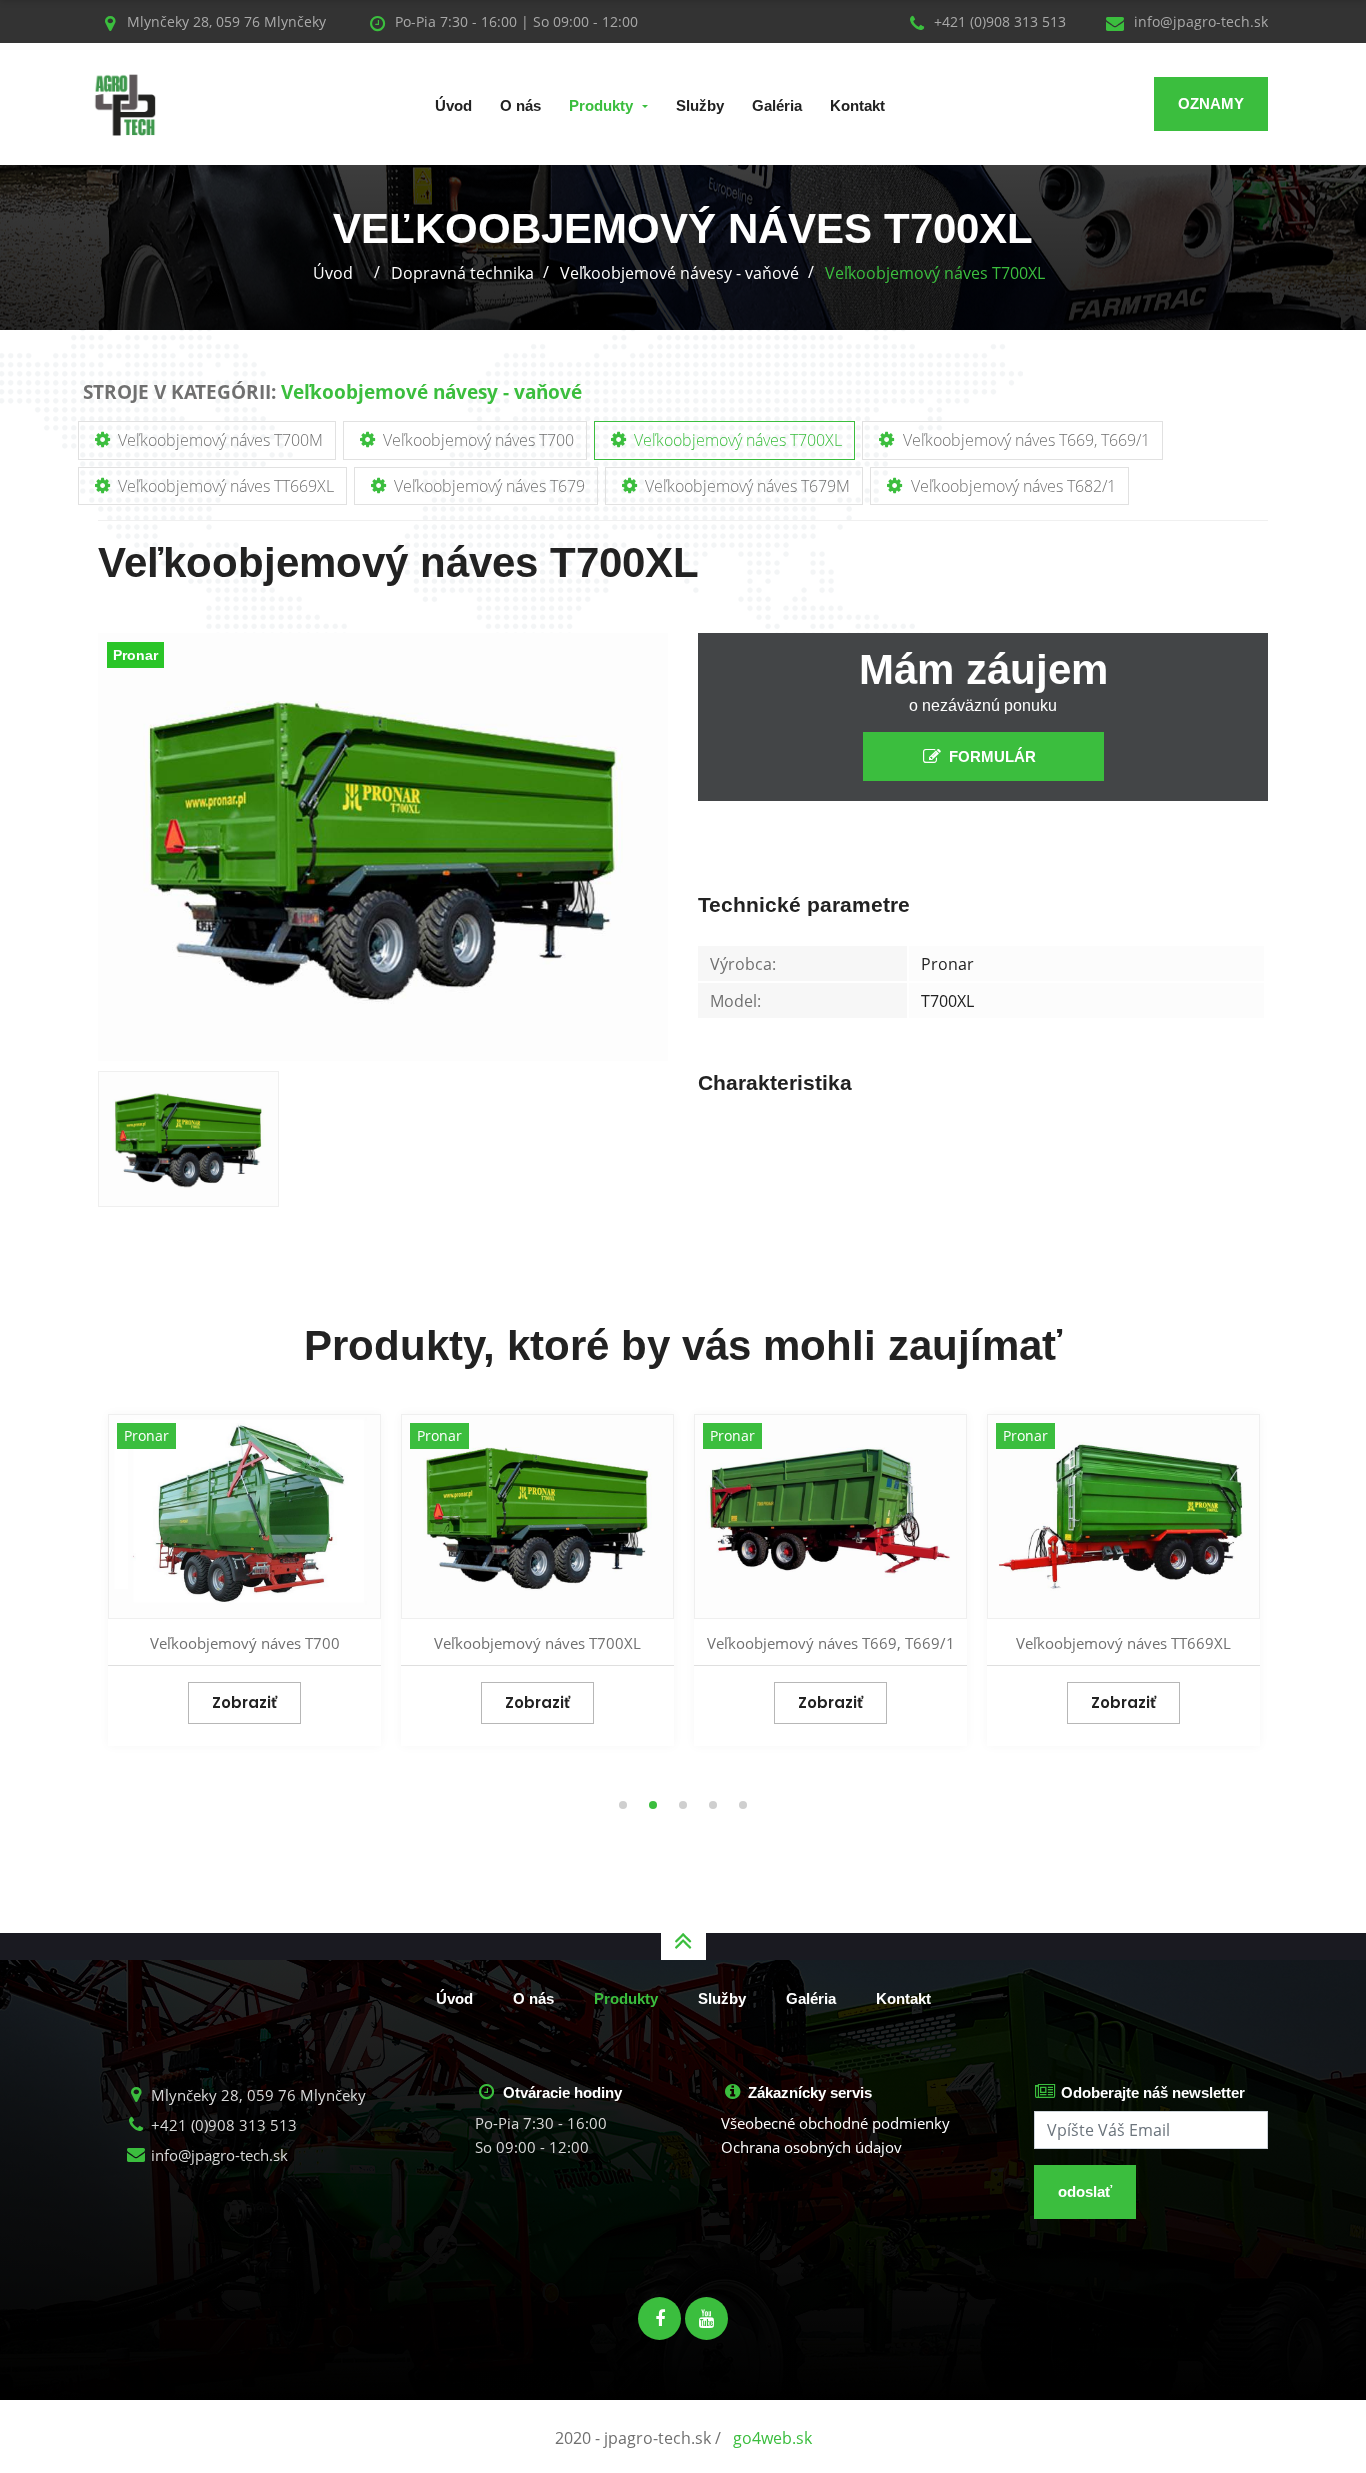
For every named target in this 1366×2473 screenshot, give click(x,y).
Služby (700, 105)
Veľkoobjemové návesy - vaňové (679, 273)
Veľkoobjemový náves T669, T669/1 (1024, 440)
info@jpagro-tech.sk (1199, 21)
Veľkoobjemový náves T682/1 (1011, 486)
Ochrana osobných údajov (811, 2147)
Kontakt (857, 105)
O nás (520, 105)
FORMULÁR (992, 756)
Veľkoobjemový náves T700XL (935, 273)
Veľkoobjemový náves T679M (745, 486)
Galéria (777, 105)
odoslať (1085, 2191)
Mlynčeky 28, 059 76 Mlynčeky (256, 2095)
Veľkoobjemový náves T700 (476, 440)
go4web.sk (772, 2438)
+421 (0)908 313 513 (998, 21)
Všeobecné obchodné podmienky (835, 2123)
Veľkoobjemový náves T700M (218, 440)
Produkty (601, 105)
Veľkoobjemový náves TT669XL (224, 486)
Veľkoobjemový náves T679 (487, 486)
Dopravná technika (462, 273)
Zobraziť (244, 1702)
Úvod (453, 105)
